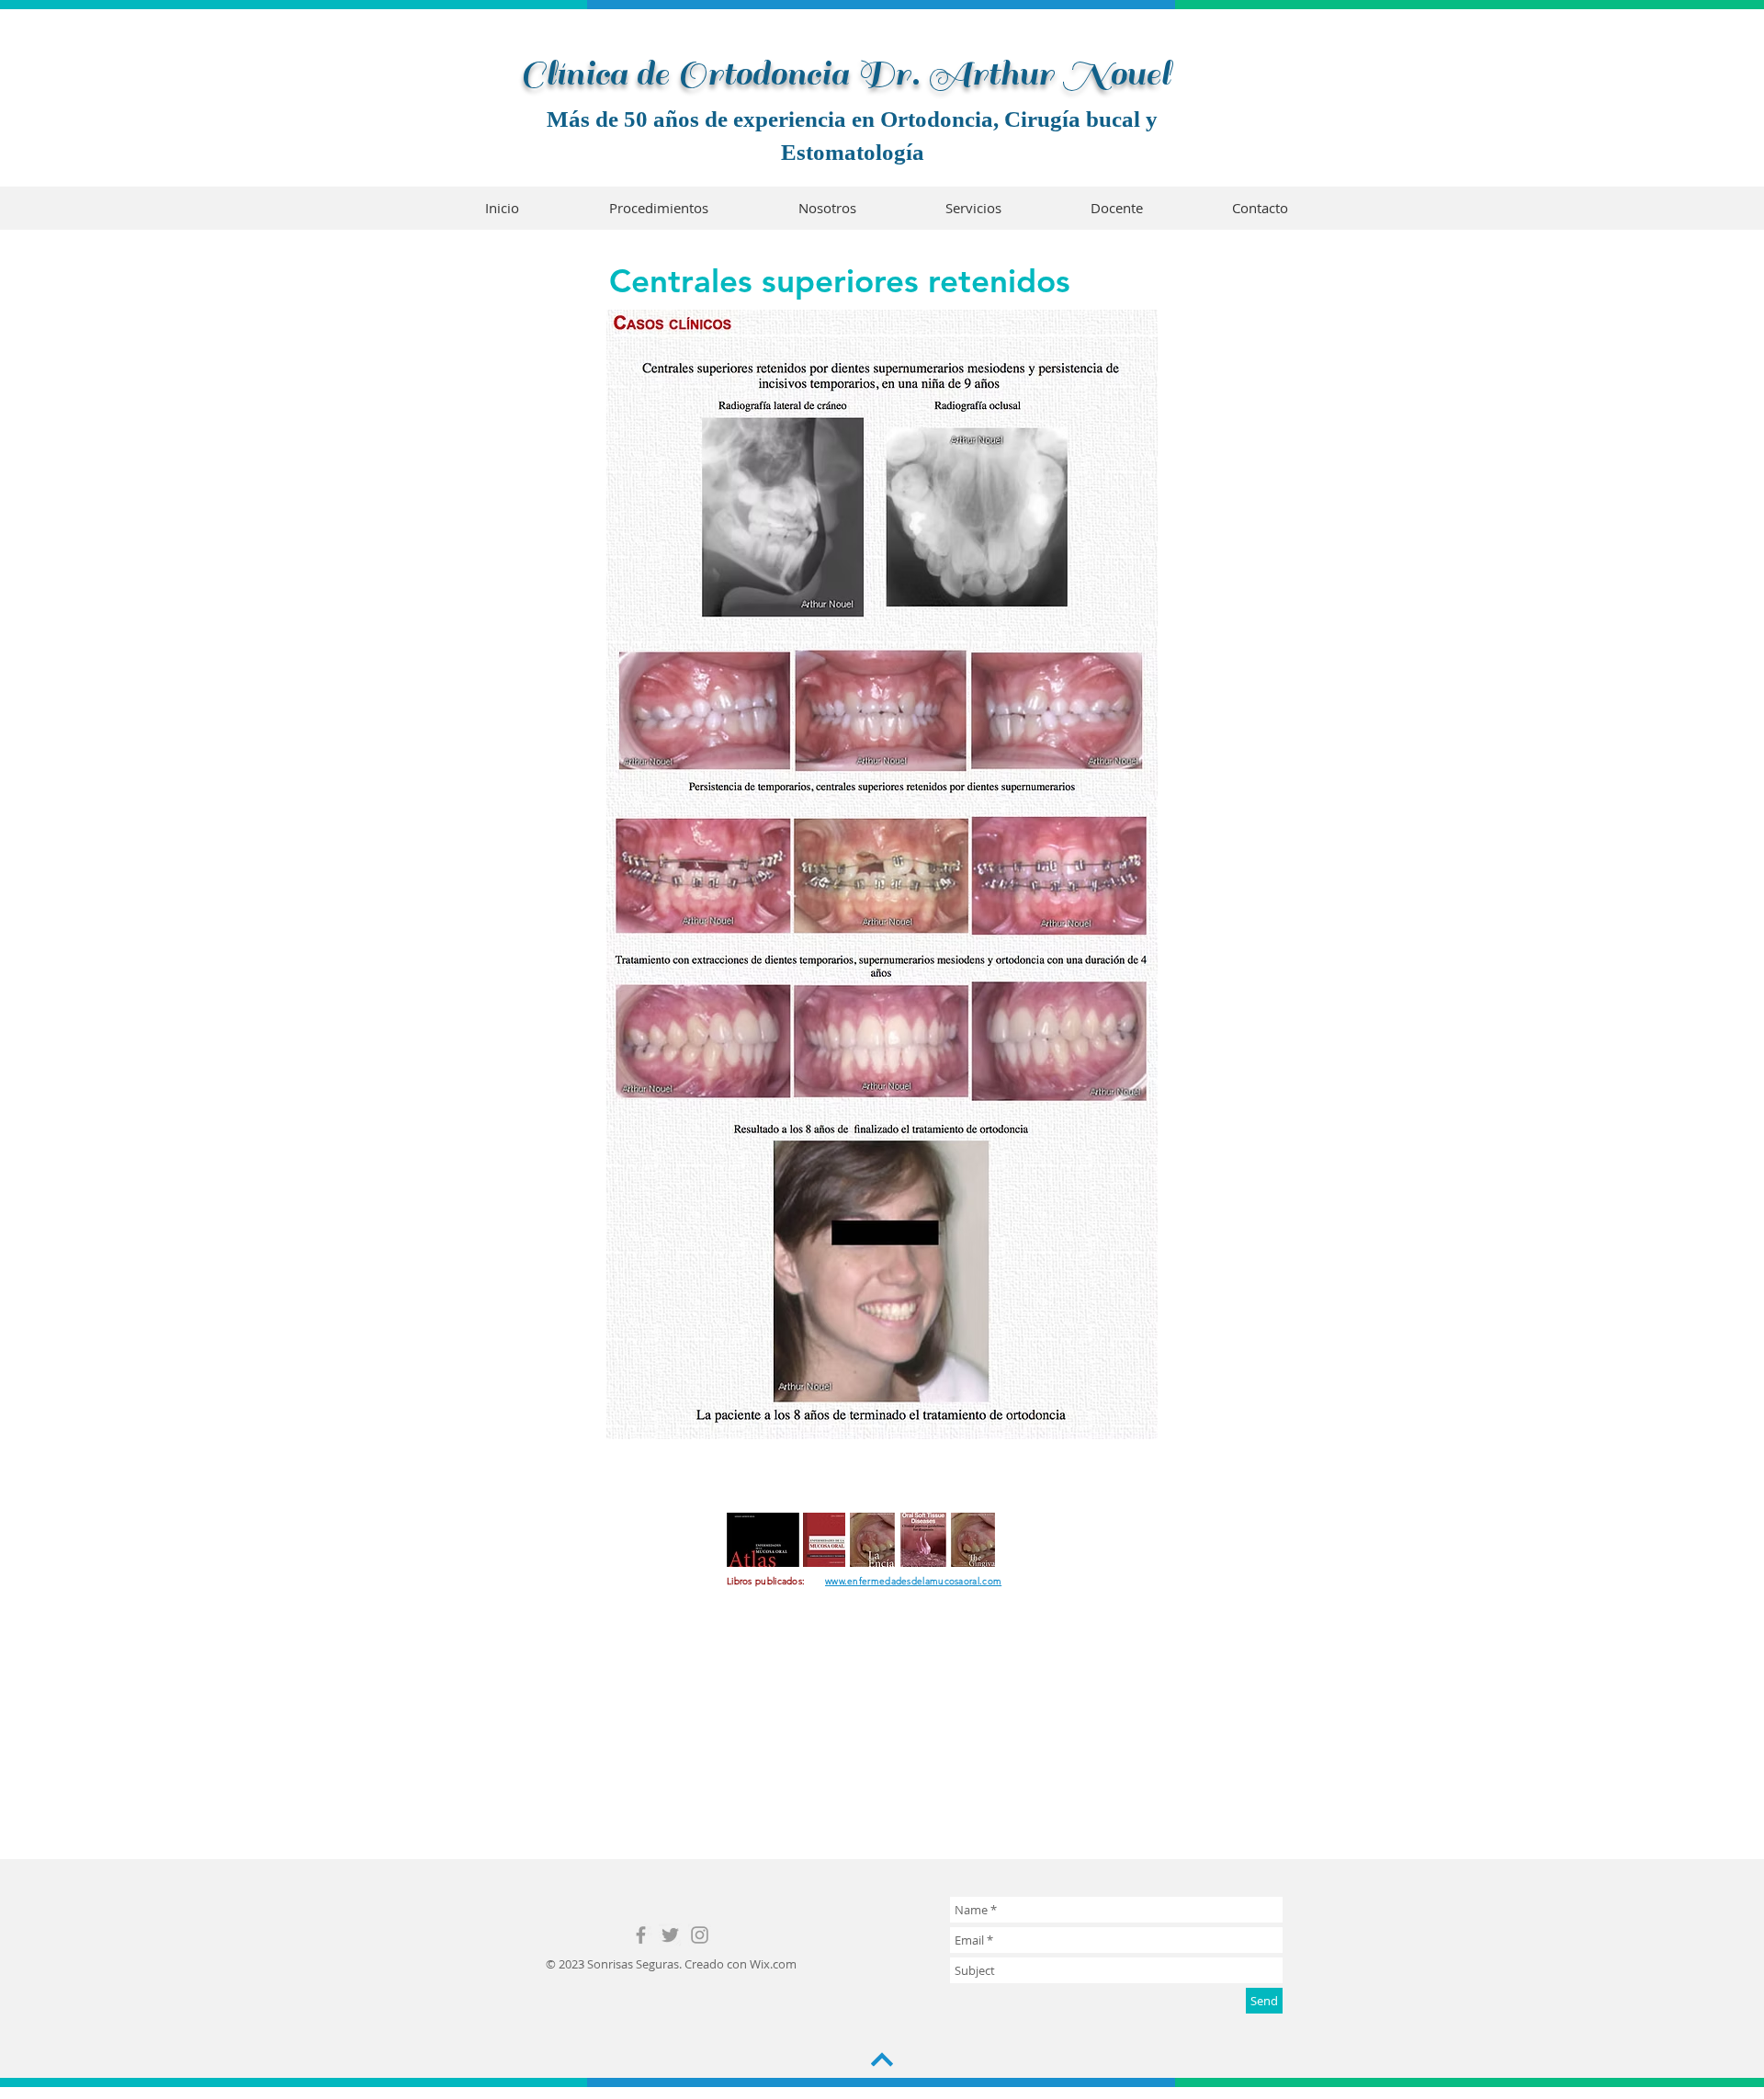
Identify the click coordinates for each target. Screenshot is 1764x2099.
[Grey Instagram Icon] (700, 1935)
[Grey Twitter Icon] (670, 1935)
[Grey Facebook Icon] (641, 1935)
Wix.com (773, 1964)
